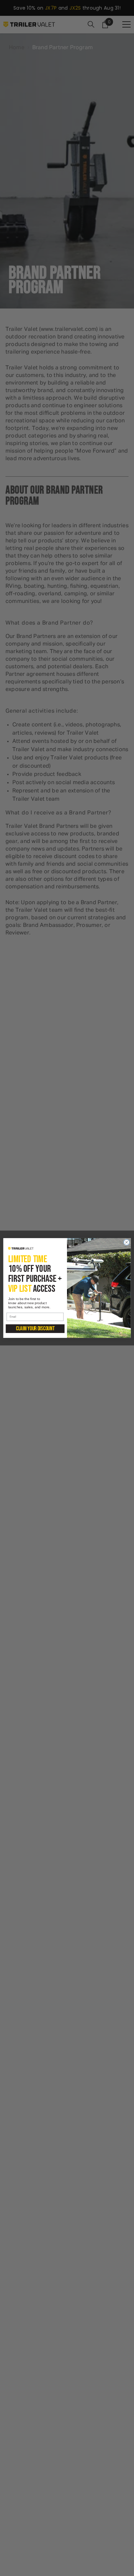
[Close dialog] (127, 1242)
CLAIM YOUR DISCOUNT (35, 1329)
